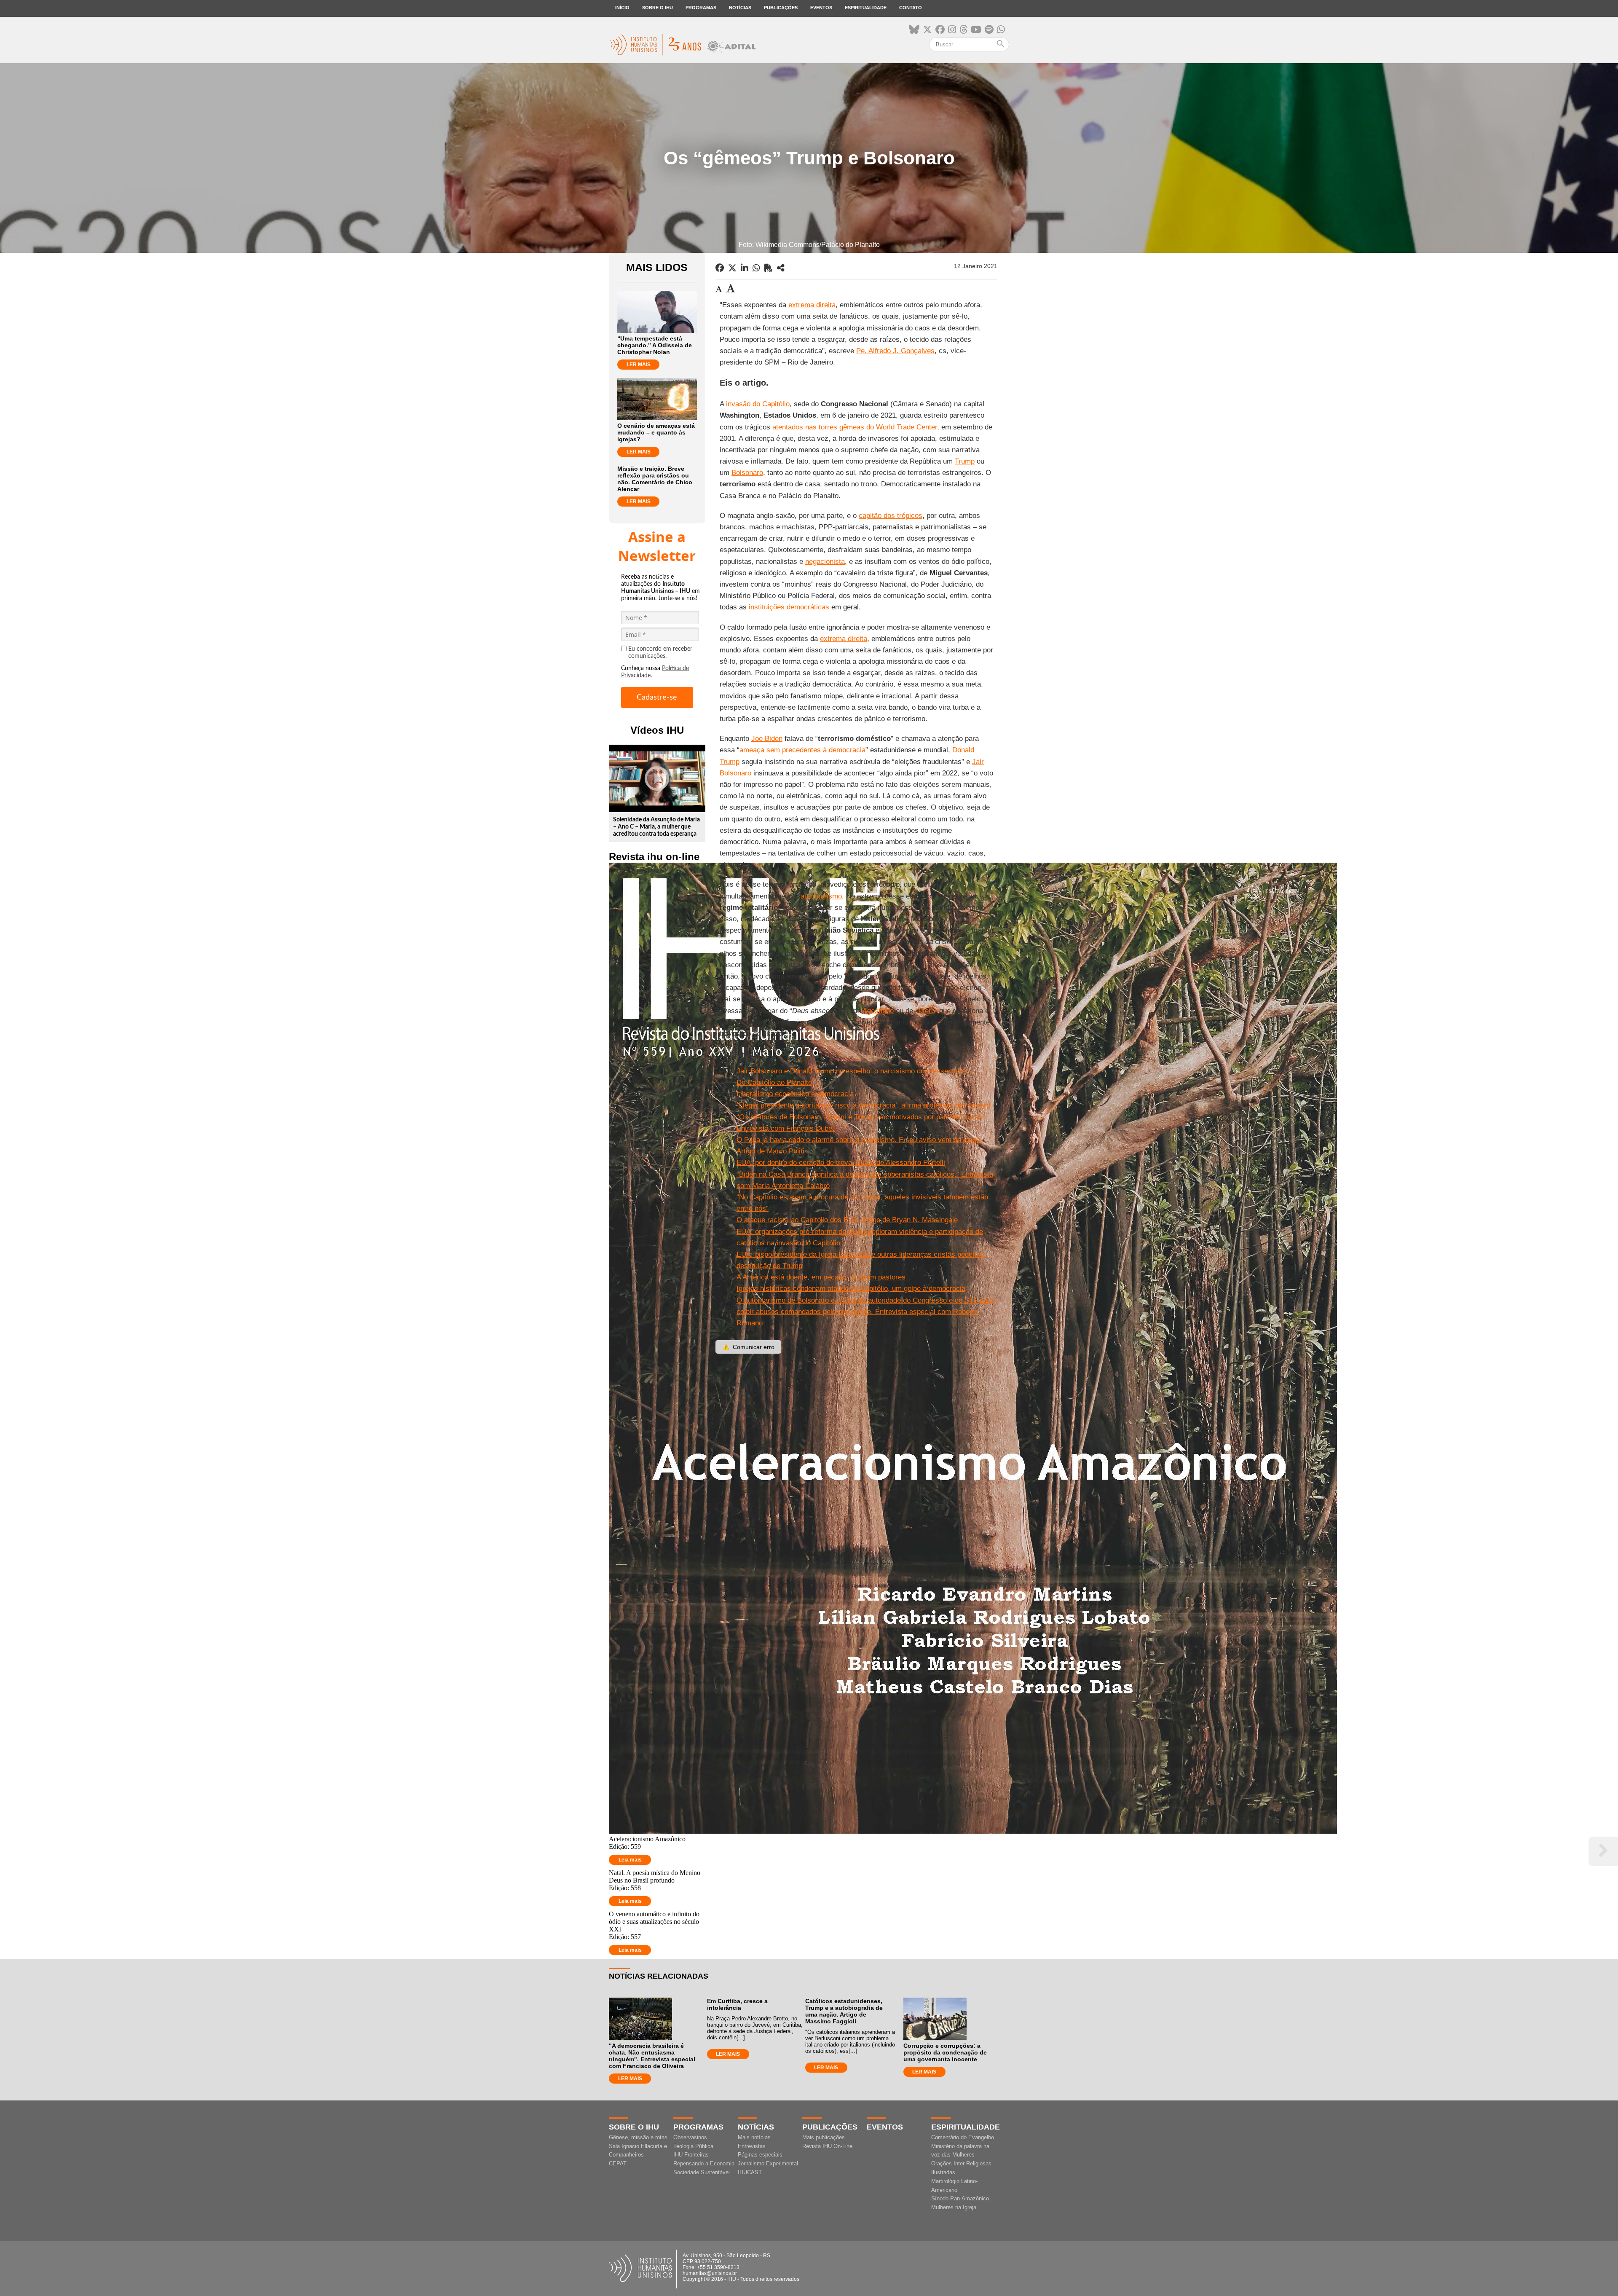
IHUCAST (750, 2172)
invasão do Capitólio (758, 404)
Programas (701, 8)
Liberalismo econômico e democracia (795, 1094)
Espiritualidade (866, 8)
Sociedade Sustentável (702, 2172)
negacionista (825, 562)
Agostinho (878, 1011)
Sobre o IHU (658, 8)
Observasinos (690, 2137)
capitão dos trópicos (891, 516)
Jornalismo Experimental (768, 2163)
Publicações (781, 8)
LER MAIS (639, 365)
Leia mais (630, 1860)
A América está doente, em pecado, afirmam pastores (821, 1277)
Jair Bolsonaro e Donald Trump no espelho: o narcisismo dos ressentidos (852, 1071)
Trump (965, 461)
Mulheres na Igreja (954, 2207)
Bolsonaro (747, 473)
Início (622, 8)
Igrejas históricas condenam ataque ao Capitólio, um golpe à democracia (851, 1289)
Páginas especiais (760, 2155)
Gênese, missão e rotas (638, 2137)
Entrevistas (752, 2146)
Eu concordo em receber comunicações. (660, 653)
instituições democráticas (789, 607)
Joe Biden (767, 739)
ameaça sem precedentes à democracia (802, 750)
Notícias (740, 8)
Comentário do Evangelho (963, 2137)
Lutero (925, 1011)
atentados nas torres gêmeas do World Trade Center (855, 427)
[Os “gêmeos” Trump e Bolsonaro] (781, 268)
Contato (911, 8)
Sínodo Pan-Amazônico (960, 2198)
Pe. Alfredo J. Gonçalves (895, 351)
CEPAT (618, 2163)
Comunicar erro (748, 1347)
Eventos (821, 8)
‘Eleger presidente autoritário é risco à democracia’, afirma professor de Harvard (863, 1105)
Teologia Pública (693, 2146)
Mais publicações (824, 2137)
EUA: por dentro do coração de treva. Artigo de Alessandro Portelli (841, 1163)
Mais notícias (754, 2137)
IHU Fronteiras (691, 2155)
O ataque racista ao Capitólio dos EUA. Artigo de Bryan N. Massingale (847, 1220)
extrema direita (812, 305)
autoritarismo (821, 896)
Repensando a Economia (704, 2163)
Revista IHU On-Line (827, 2146)
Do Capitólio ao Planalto (774, 1082)
